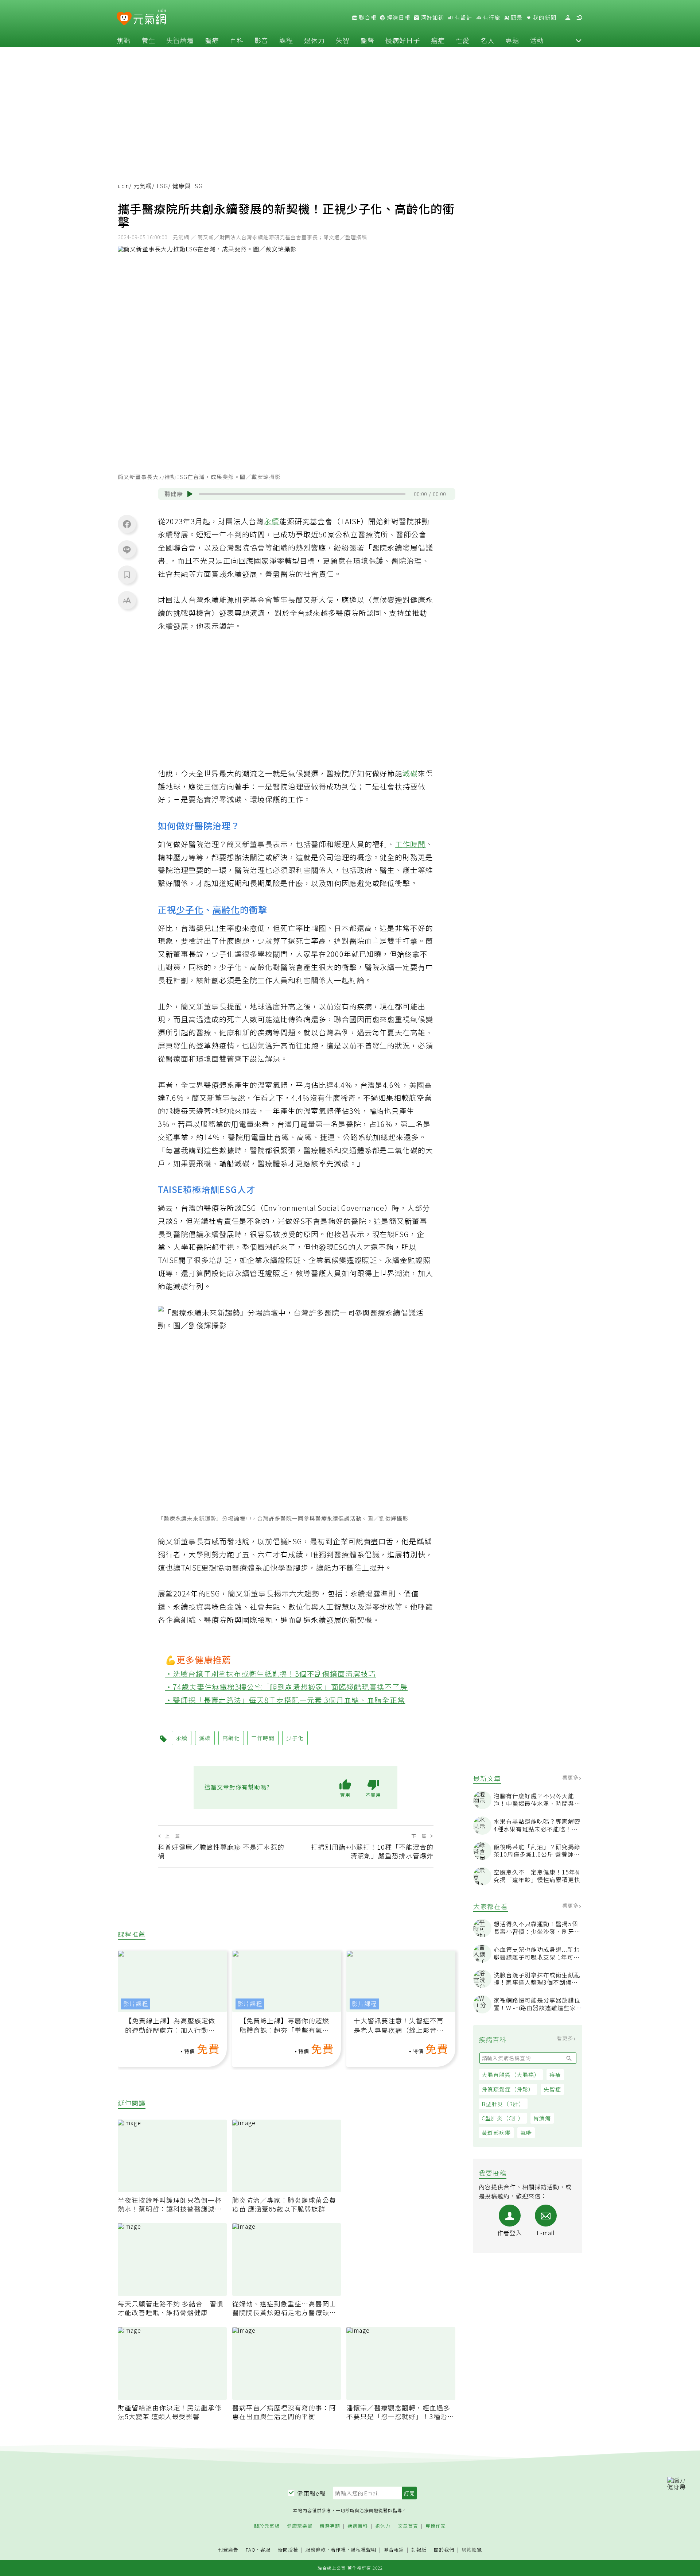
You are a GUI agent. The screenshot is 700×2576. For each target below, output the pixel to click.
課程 (286, 40)
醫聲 (367, 40)
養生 (148, 40)
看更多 (571, 1777)
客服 (265, 2550)
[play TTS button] (190, 494)
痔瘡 (555, 2075)
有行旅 (491, 18)
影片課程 (136, 2004)
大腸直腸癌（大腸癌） (511, 2075)
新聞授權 (288, 2550)
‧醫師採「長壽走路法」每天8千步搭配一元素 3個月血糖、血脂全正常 (285, 1700)
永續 (272, 521)
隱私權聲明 (363, 2550)
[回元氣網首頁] (150, 18)
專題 (512, 40)
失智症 (552, 2089)
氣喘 (526, 2133)
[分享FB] (127, 524)
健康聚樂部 (300, 2526)
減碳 (410, 773)
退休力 (314, 40)
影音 (261, 40)
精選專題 (330, 2526)
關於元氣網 (267, 2526)
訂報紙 (419, 2550)
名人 (487, 40)
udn (123, 186)
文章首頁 (408, 2526)
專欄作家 (436, 2526)
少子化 (190, 909)
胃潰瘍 (542, 2118)
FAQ (251, 2550)
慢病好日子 (403, 40)
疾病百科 (358, 2526)
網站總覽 (472, 2550)
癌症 (438, 40)
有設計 (463, 18)
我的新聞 (544, 18)
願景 (516, 18)
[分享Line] (127, 549)
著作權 (338, 2550)
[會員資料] (568, 18)
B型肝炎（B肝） (503, 2104)
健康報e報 (311, 2493)
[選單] (579, 18)
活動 (537, 40)
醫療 (212, 40)
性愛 (463, 40)
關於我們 (444, 2550)
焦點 (124, 40)
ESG (162, 186)
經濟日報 (398, 18)
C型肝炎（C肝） (503, 2118)
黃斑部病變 (496, 2133)
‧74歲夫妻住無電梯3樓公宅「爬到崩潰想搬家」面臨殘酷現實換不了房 (287, 1687)
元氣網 (143, 186)
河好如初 (432, 18)
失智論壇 (180, 40)
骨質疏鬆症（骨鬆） (508, 2089)
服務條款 (316, 2550)
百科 (237, 40)
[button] (579, 40)
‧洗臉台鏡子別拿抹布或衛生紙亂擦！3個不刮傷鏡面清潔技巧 (271, 1674)
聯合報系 (394, 2550)
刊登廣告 (228, 2550)
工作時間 (411, 844)
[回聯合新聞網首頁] (124, 19)
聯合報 (367, 18)
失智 (343, 40)
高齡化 (226, 909)
